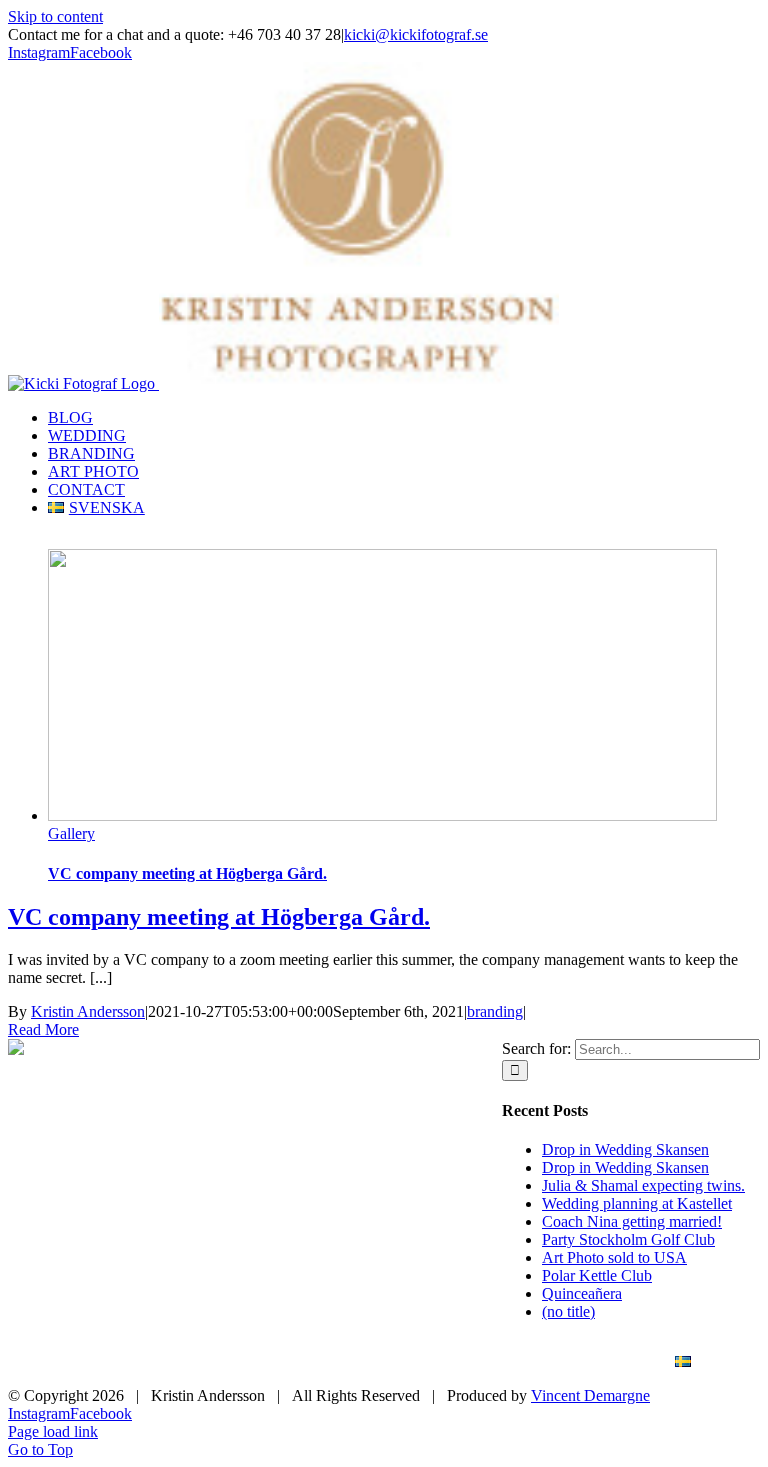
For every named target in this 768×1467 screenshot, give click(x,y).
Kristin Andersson (88, 1011)
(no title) (568, 1311)
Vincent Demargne (590, 1395)
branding (495, 1011)
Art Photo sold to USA (614, 1257)
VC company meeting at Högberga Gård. (187, 873)
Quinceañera (582, 1293)
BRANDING (336, 1362)
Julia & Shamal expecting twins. (643, 1185)
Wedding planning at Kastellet (637, 1203)
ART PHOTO (465, 1362)
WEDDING (213, 1362)
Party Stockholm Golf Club (628, 1239)
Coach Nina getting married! (632, 1221)
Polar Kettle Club (597, 1275)
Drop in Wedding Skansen (625, 1149)
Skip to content (55, 16)
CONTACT (589, 1362)
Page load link (53, 1431)
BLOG (108, 1362)
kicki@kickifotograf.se (416, 34)
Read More (43, 1029)
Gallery (71, 833)
